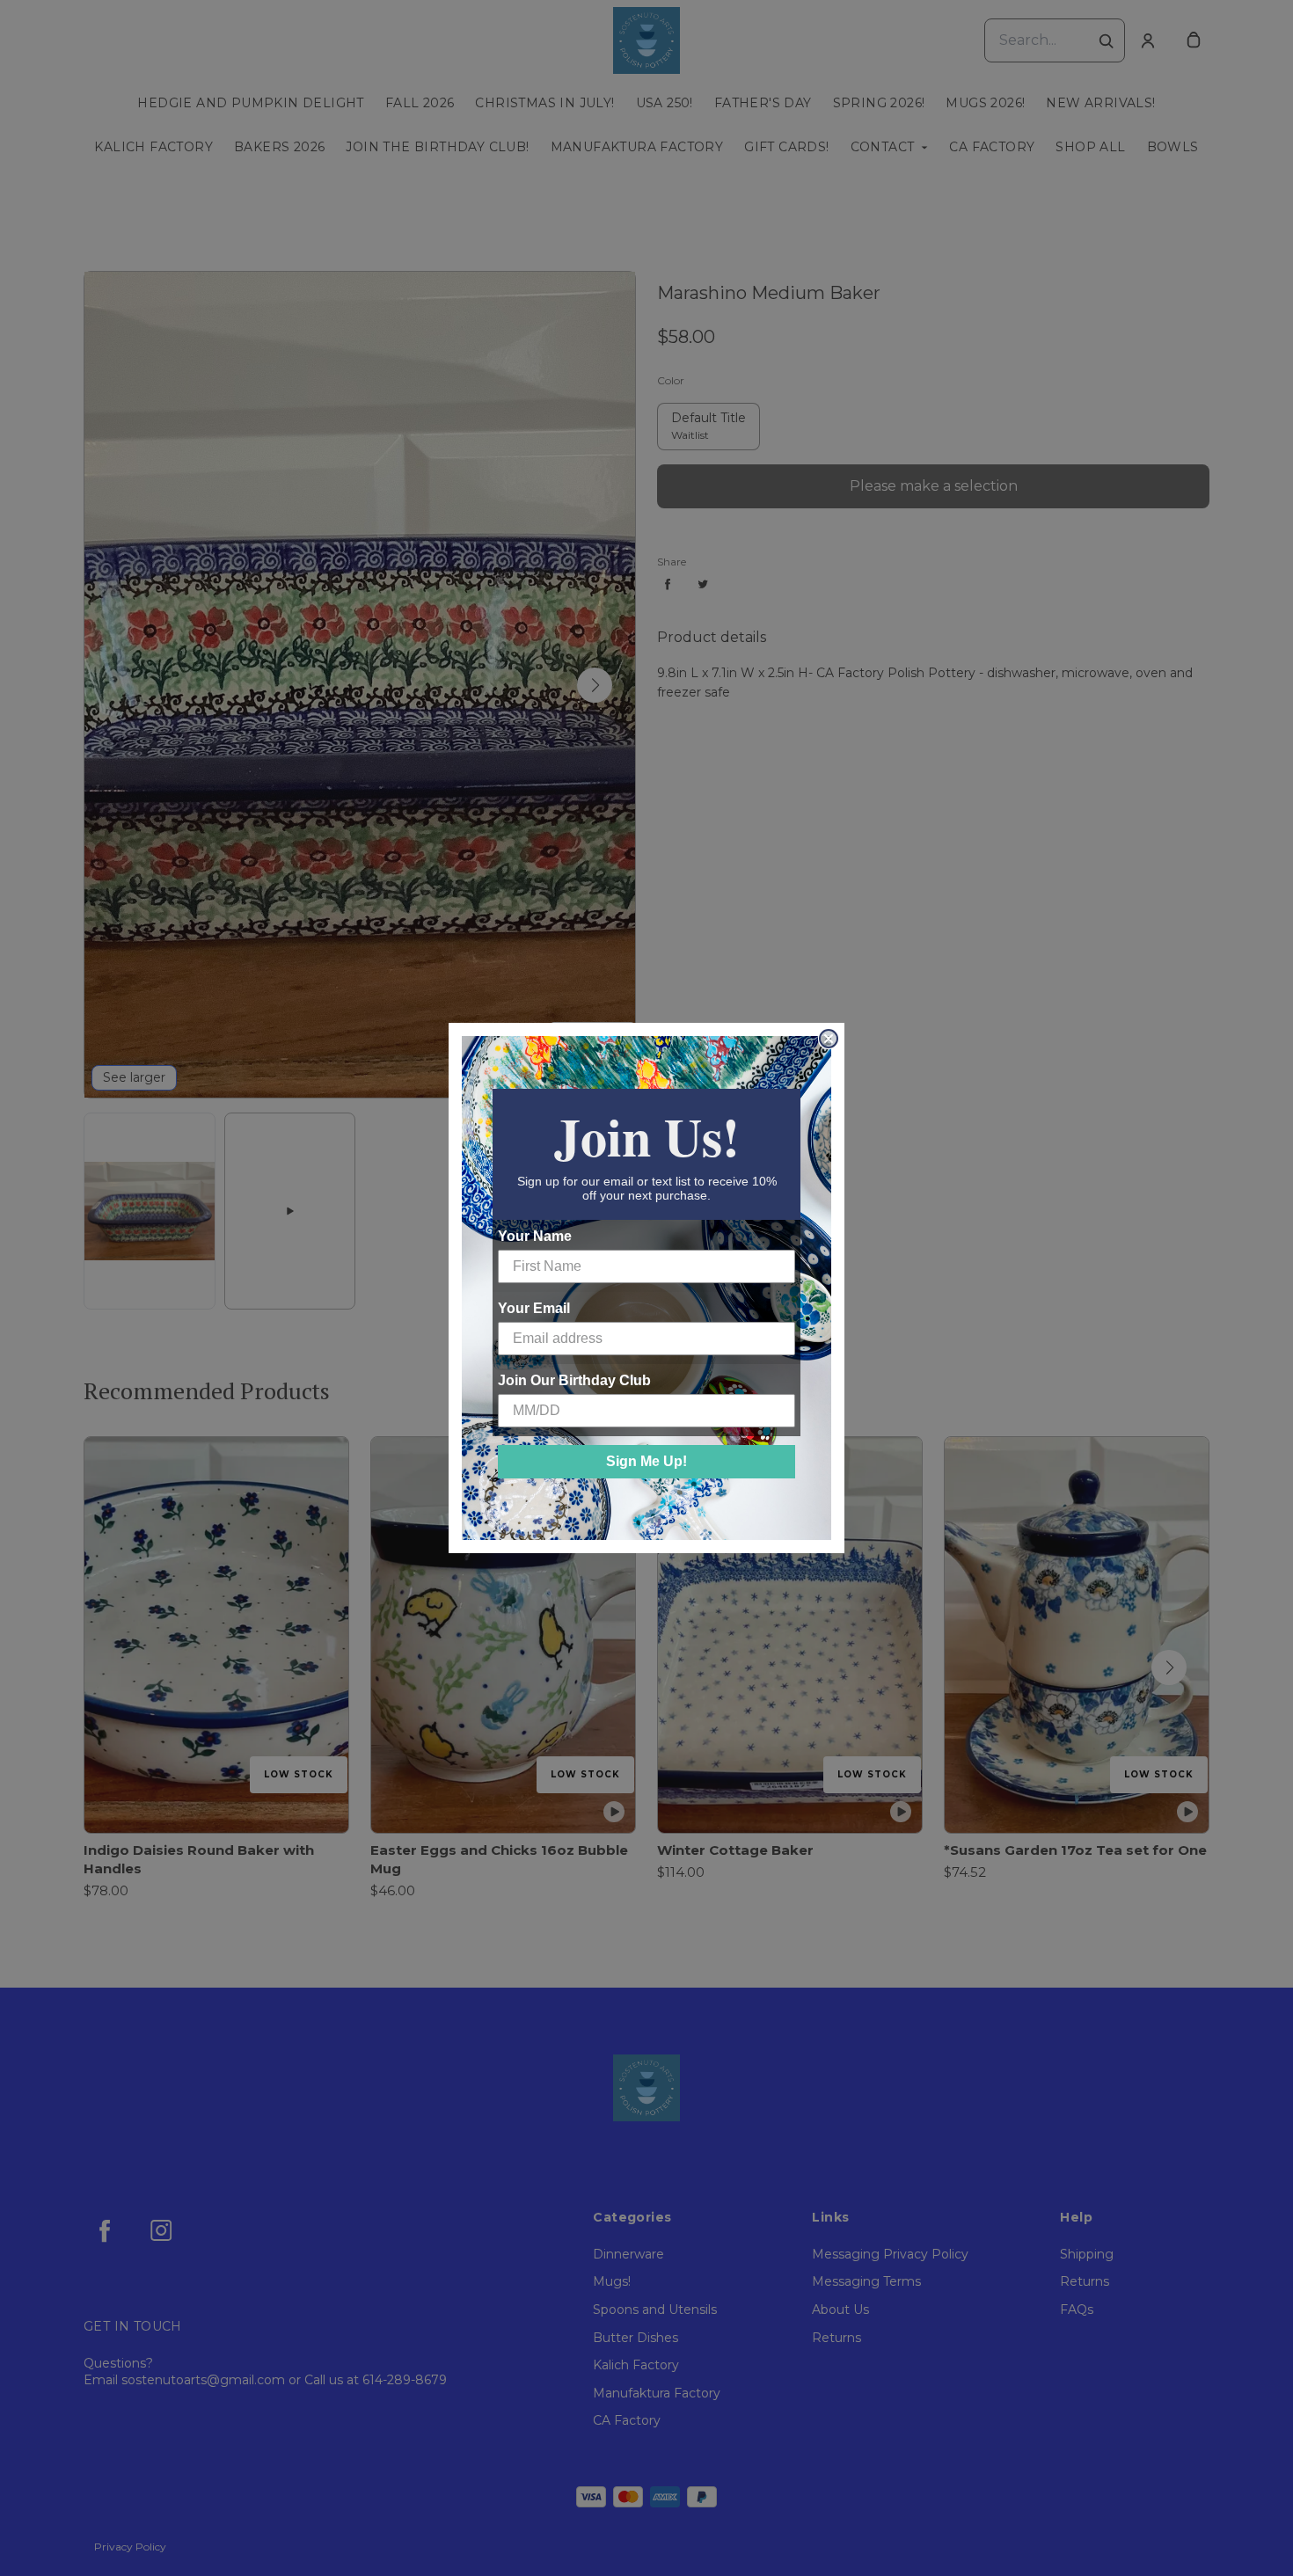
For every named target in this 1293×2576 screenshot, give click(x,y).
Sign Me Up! (646, 1461)
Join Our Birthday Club (574, 1380)
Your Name (535, 1236)
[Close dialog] (829, 1039)
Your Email (534, 1308)
